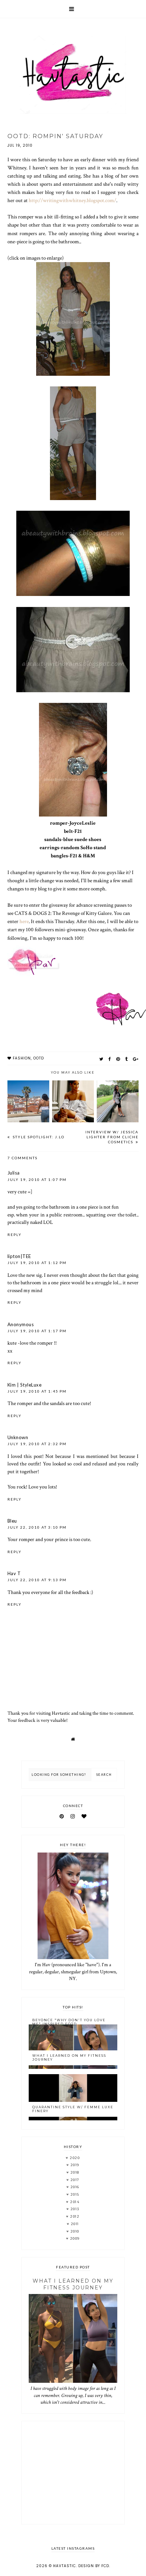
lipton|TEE (19, 1256)
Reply (15, 1235)
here (24, 921)
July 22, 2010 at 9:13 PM (37, 1580)
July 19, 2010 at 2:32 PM (37, 1444)
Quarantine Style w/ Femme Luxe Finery (73, 2109)
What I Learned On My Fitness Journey (69, 2057)
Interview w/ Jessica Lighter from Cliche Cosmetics (112, 1137)
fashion (22, 1058)
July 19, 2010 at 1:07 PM (37, 1179)
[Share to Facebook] (110, 1059)
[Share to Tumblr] (127, 1059)
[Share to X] (101, 1059)
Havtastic (64, 2566)
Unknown (18, 1437)
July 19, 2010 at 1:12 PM (37, 1263)
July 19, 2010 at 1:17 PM (37, 1331)
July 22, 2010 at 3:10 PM (37, 1527)
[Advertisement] (73, 2473)
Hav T (14, 1573)
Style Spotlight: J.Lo (38, 1137)
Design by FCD (94, 2566)
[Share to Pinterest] (118, 1059)
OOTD (39, 1058)
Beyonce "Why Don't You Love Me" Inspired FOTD (69, 2022)
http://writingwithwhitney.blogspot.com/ (72, 200)
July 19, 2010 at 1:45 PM (37, 1391)
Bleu (12, 1521)
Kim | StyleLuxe (25, 1385)
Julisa (14, 1173)
